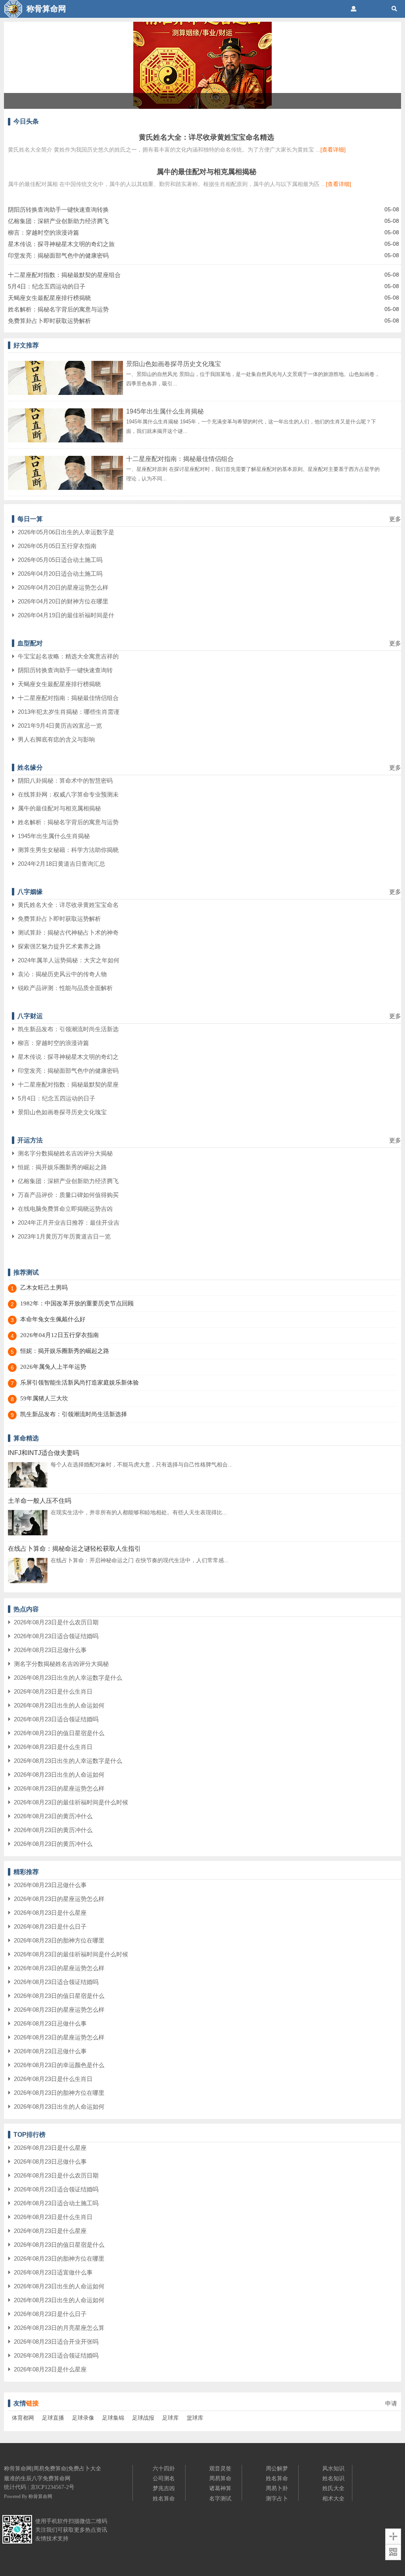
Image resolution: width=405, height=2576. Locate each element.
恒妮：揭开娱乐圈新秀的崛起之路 (62, 1167)
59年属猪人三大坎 (44, 1398)
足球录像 (83, 2418)
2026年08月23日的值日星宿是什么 (59, 1733)
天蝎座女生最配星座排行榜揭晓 (49, 298)
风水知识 (333, 2468)
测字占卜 (277, 2498)
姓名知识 (333, 2478)
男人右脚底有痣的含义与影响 (56, 739)
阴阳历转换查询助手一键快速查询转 (65, 670)
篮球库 (195, 2418)
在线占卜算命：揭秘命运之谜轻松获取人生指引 (74, 1549)
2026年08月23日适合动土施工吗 (56, 2203)
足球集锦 (113, 2418)
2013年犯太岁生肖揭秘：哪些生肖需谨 (69, 712)
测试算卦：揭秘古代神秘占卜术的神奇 (68, 932)
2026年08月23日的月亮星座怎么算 (59, 2328)
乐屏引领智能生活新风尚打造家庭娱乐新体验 (79, 1383)
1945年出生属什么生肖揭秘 (165, 411)
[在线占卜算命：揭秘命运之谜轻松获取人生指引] (28, 1582)
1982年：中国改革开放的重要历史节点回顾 (77, 1303)
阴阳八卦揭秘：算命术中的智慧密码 (65, 781)
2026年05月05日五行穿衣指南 (57, 546)
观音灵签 (220, 2468)
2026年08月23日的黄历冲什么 (53, 1816)
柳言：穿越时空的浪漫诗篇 (44, 232)
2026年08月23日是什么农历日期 (56, 1622)
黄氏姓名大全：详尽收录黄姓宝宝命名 (68, 905)
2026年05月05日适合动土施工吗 (60, 560)
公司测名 (164, 2478)
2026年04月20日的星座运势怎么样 (63, 587)
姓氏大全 (333, 2488)
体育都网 (23, 2418)
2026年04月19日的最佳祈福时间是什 (66, 615)
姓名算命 (164, 2498)
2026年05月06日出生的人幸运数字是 (66, 532)
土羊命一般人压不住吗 (40, 1501)
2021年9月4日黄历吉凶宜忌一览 (60, 726)
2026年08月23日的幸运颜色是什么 (59, 2065)
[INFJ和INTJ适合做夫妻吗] (28, 1486)
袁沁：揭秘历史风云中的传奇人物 (62, 974)
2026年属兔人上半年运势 (53, 1367)
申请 (391, 2403)
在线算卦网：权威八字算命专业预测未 (68, 794)
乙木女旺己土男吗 (44, 1288)
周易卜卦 (277, 2488)
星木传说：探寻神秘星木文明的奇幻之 (68, 1057)
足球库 (170, 2418)
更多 (395, 519)
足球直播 (53, 2418)
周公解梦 (277, 2468)
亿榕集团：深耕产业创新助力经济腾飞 (58, 221)
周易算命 (220, 2478)
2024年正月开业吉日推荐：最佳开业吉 (69, 1223)
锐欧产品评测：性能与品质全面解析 (65, 988)
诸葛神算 (220, 2488)
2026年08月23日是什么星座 (50, 1913)
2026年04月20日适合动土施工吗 (60, 574)
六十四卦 (164, 2468)
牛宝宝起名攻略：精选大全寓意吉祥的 (68, 656)
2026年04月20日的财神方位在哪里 (63, 601)
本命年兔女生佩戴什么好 (53, 1319)
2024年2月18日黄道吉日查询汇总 (62, 864)
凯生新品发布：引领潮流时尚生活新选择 (74, 1414)
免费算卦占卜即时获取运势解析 (49, 321)
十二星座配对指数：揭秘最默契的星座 (68, 1084)
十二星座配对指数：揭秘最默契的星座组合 (64, 275)
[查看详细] (333, 150)
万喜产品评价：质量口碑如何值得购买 (68, 1195)
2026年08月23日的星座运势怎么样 (59, 1788)
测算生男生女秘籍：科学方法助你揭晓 (68, 850)
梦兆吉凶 (164, 2488)
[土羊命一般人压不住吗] (28, 1534)
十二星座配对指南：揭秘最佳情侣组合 (180, 459)
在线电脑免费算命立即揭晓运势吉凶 (65, 1209)
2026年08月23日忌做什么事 (50, 1650)
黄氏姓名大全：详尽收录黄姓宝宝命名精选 (206, 137)
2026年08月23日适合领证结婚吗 (56, 1636)
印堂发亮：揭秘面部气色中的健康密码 (58, 255)
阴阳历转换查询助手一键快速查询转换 (58, 210)
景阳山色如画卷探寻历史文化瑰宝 (174, 364)
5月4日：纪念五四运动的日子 (47, 286)
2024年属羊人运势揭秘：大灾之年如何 (69, 960)
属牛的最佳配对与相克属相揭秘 (206, 172)
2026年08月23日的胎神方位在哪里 (59, 1940)
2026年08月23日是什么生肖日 (53, 1691)
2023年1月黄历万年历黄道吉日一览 (64, 1236)
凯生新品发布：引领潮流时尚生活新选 (68, 1029)
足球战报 (143, 2418)
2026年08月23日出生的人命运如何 (59, 1705)
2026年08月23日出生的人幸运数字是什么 (68, 1678)
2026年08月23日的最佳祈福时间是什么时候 (71, 1802)
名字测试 (220, 2498)
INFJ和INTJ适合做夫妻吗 (44, 1453)
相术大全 (333, 2498)
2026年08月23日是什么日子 (50, 1926)
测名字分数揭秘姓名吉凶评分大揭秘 (65, 1153)
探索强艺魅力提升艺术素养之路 (59, 946)
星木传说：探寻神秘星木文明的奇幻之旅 (61, 244)
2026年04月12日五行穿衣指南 (60, 1335)
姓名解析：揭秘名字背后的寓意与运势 (58, 309)
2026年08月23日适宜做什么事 (53, 2272)
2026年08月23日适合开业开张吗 (56, 2342)
